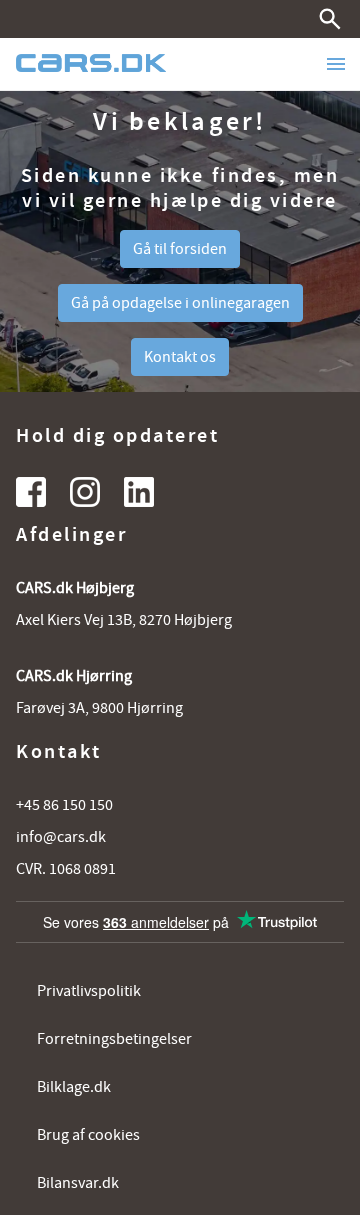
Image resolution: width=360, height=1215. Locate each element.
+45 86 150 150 (64, 805)
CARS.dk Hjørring (74, 676)
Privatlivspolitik (89, 991)
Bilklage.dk (74, 1087)
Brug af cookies (88, 1135)
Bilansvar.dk (78, 1183)
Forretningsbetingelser (114, 1039)
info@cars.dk (61, 837)
